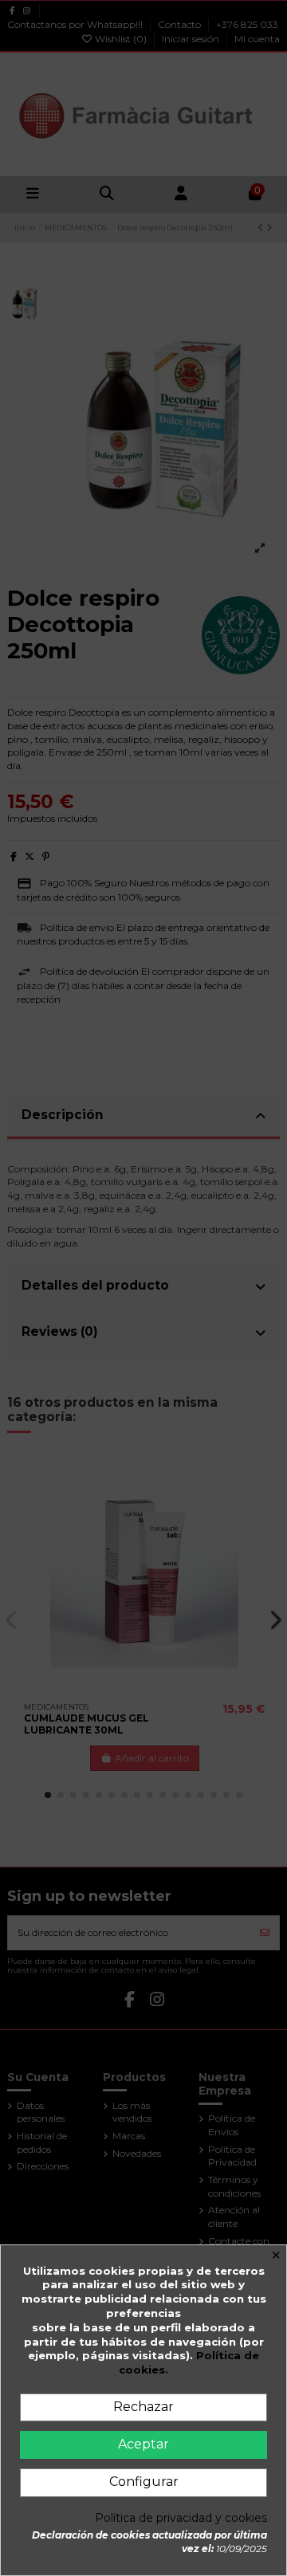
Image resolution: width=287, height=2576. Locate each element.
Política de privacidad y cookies (181, 2518)
